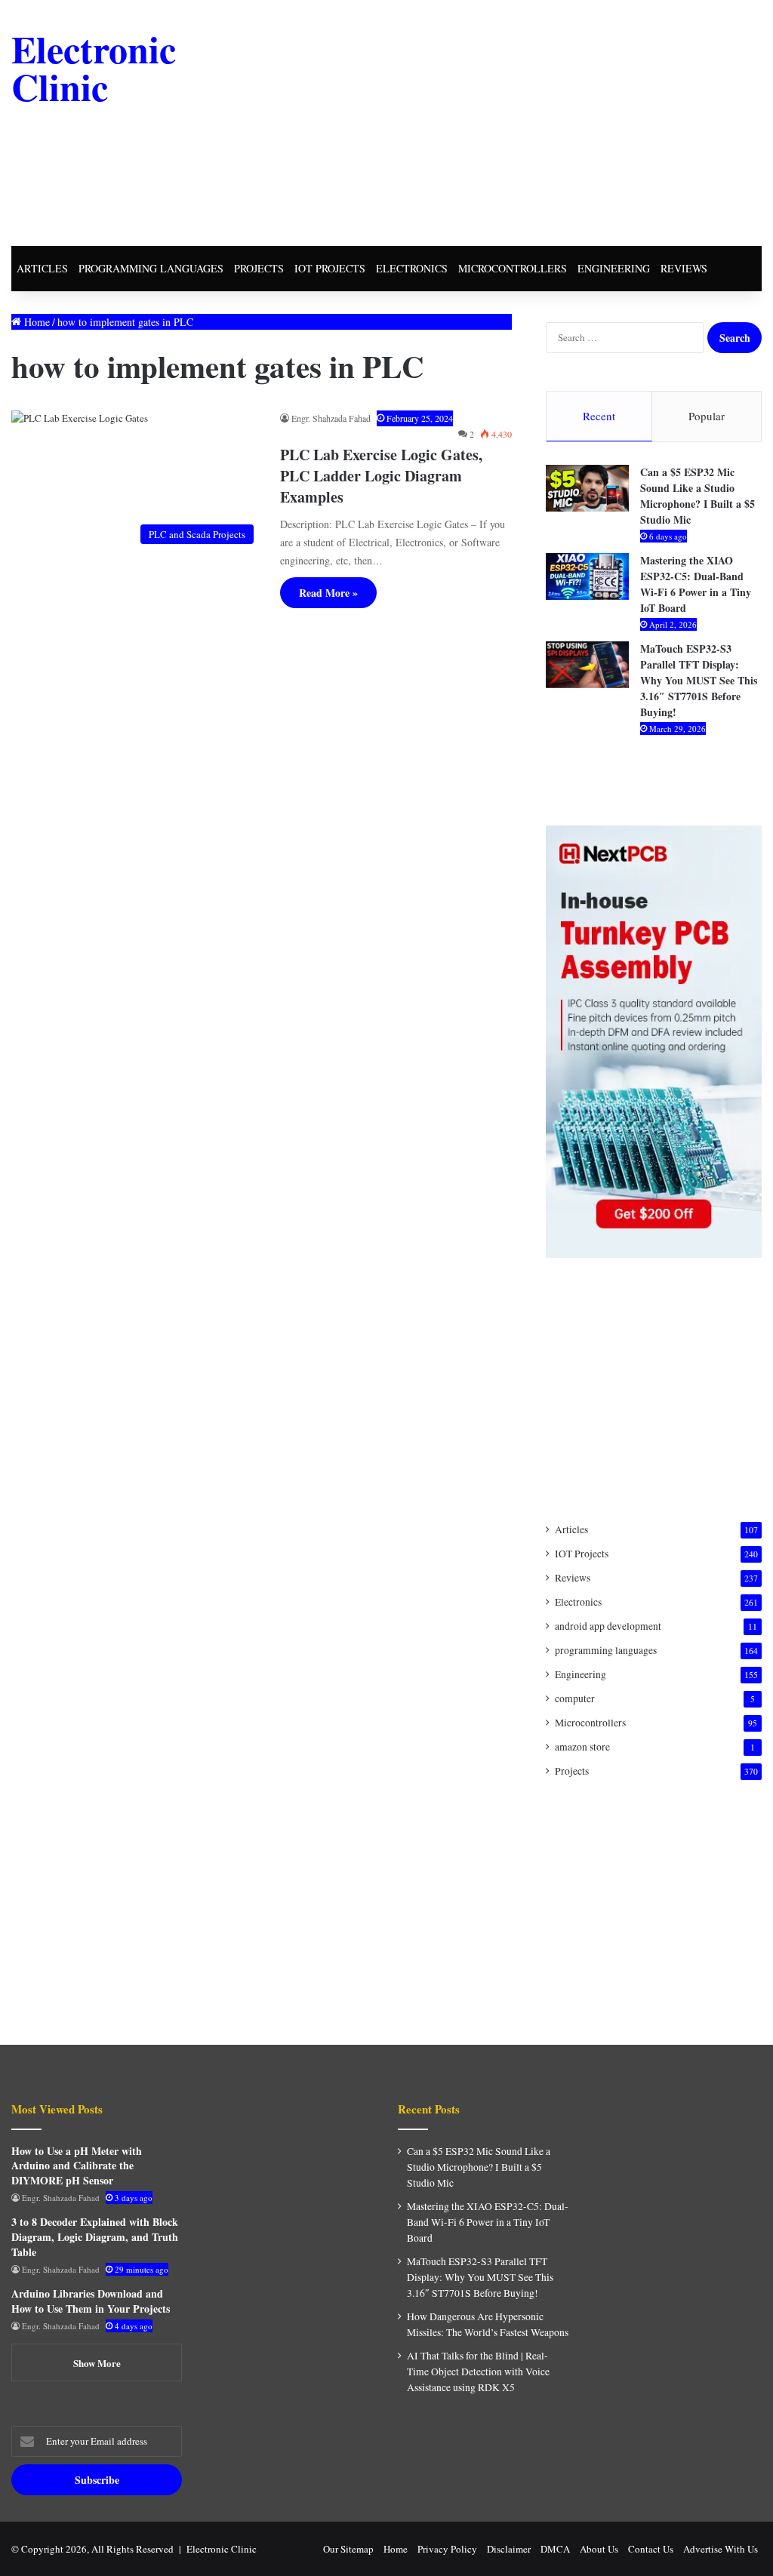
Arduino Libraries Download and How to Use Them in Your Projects (91, 2301)
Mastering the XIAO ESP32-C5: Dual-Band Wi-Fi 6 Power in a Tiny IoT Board (696, 584)
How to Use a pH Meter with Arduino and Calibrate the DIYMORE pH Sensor (77, 2166)
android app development (608, 1626)
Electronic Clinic (222, 2549)
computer (575, 1698)
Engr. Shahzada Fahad (331, 418)
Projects (259, 268)
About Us (599, 2549)
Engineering (614, 268)
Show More (97, 2363)
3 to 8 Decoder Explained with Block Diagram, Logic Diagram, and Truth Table (95, 2236)
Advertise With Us (721, 2549)
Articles (42, 268)
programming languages (151, 268)
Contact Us (651, 2549)
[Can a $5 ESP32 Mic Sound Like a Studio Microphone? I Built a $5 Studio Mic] (587, 488)
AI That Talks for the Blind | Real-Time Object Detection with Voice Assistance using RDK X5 (478, 2372)
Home (35, 322)
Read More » (328, 593)
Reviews (684, 268)
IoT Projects (330, 268)
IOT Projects (582, 1554)
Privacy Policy (447, 2549)
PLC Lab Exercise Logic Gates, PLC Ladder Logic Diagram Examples (381, 476)
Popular (707, 416)
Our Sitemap (348, 2549)
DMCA (555, 2549)
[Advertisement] (520, 121)
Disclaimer (509, 2549)
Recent (599, 416)
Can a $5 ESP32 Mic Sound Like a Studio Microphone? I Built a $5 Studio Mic (698, 496)
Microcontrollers (513, 268)
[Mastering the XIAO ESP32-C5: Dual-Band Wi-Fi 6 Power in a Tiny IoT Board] (587, 576)
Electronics (412, 268)
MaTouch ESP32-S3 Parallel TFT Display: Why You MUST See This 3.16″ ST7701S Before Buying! (699, 680)
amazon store (582, 1747)
